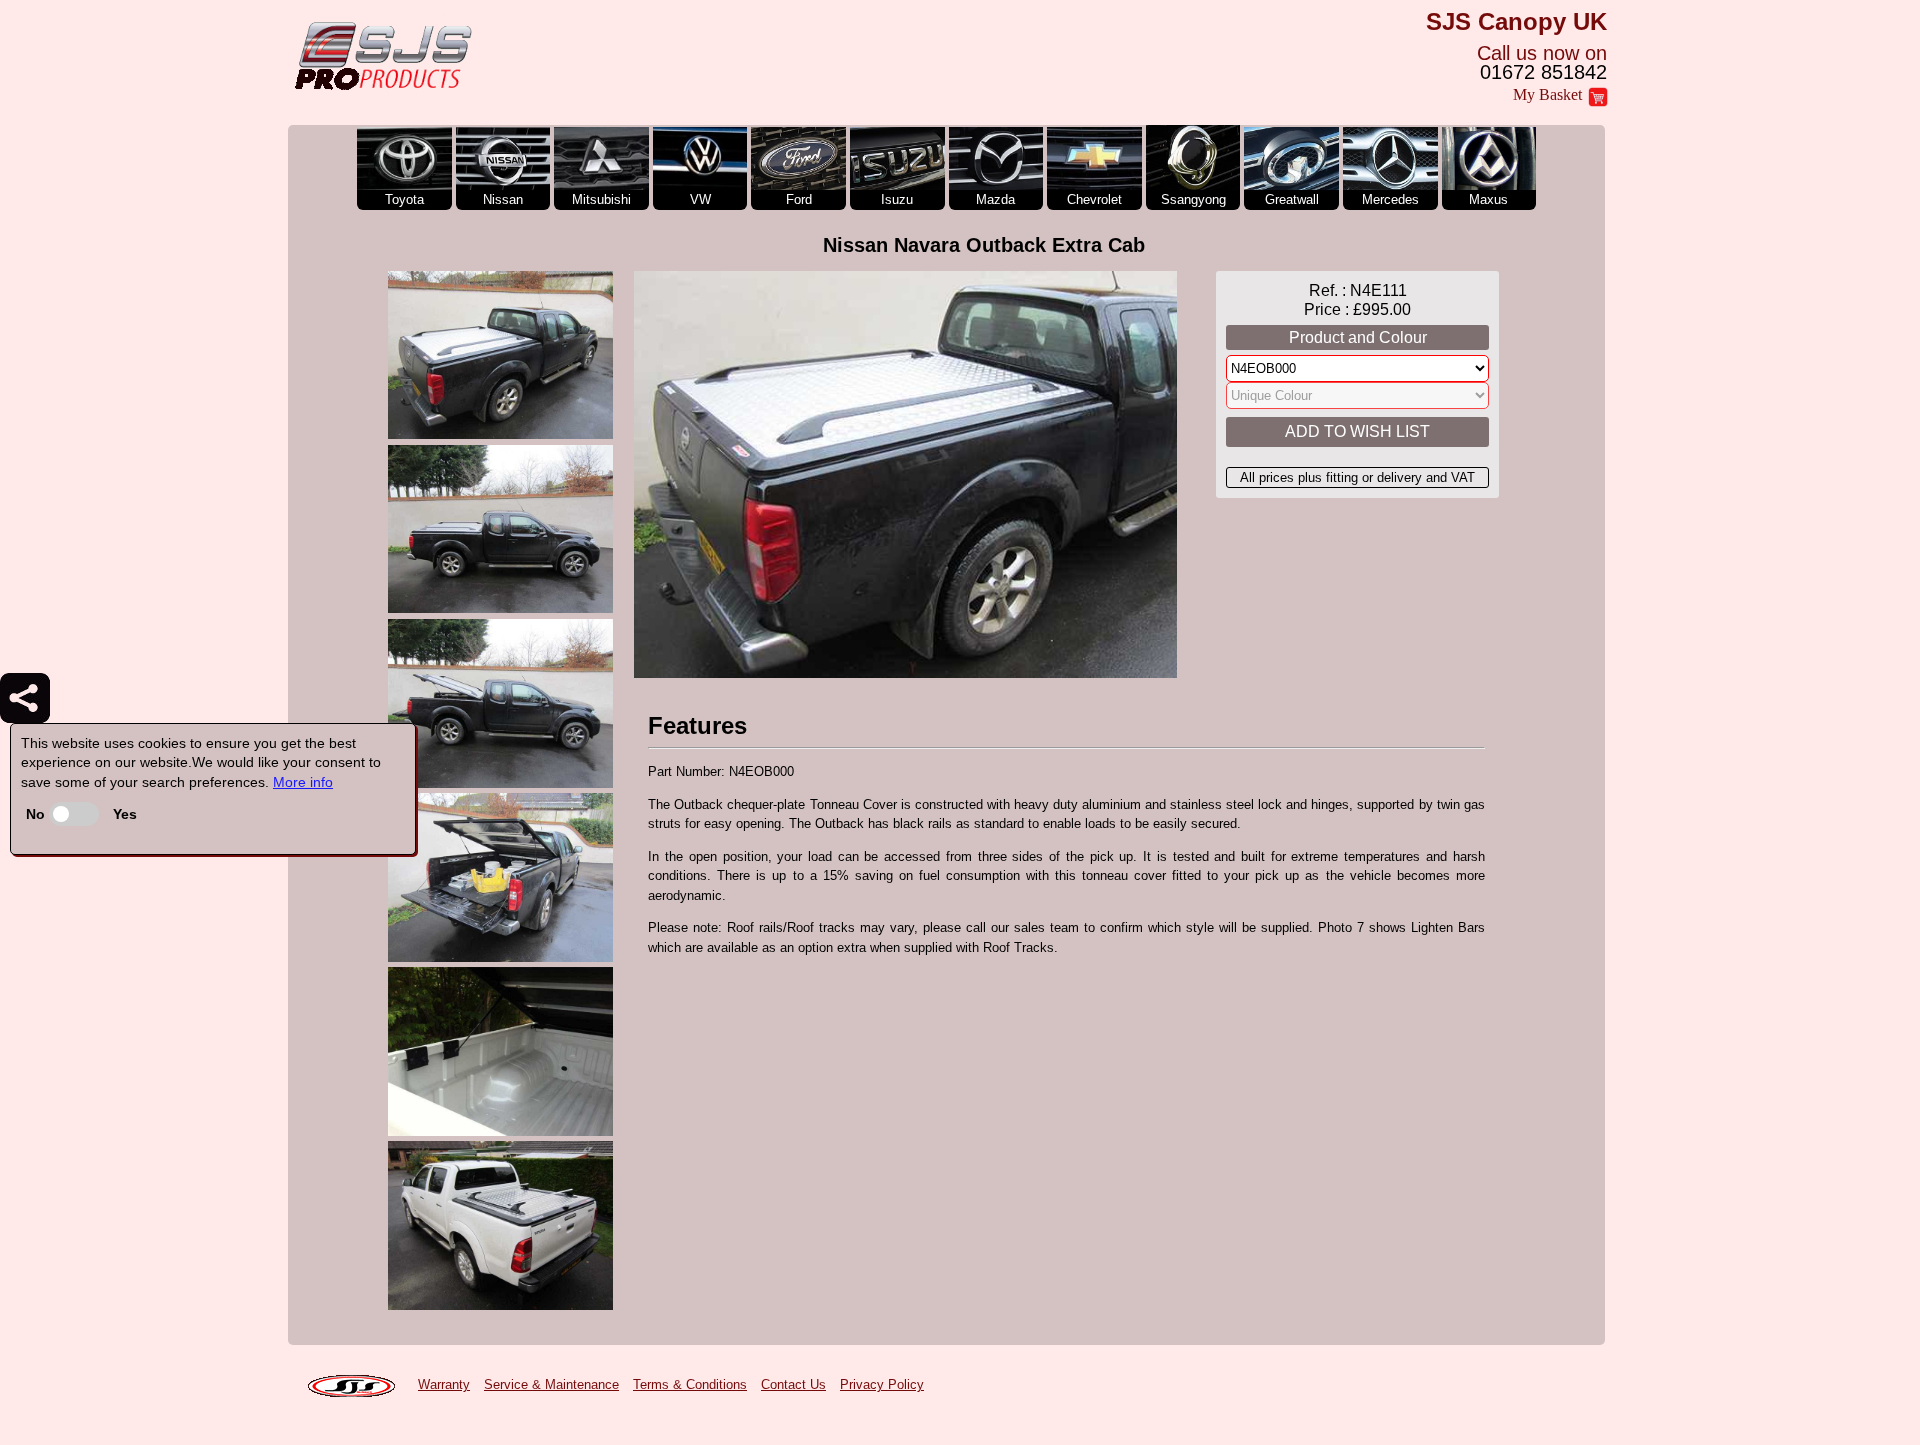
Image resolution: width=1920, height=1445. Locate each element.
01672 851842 (1543, 72)
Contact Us (793, 1384)
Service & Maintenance (551, 1384)
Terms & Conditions (690, 1384)
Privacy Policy (882, 1384)
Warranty (444, 1384)
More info (303, 782)
